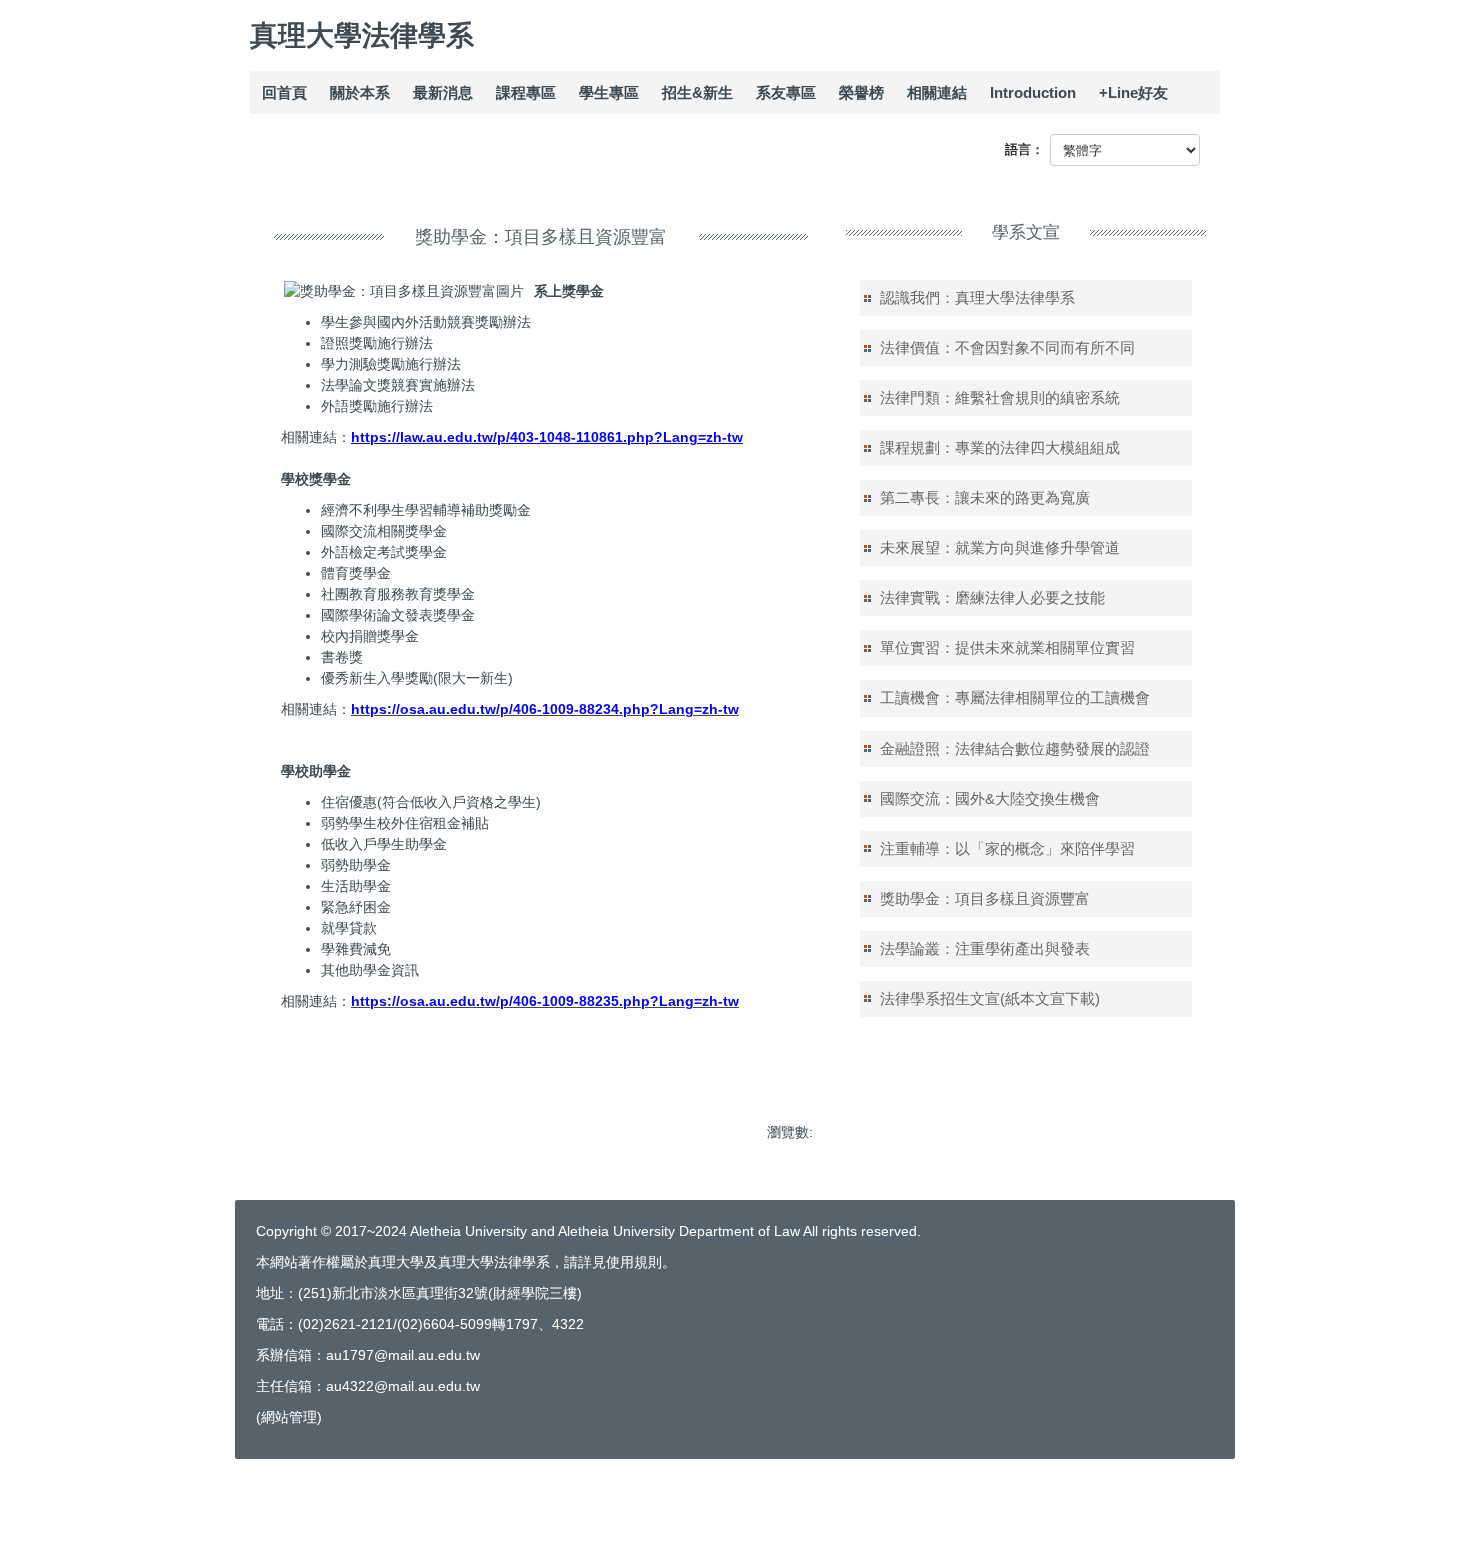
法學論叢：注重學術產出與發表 (985, 948)
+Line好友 (1133, 92)
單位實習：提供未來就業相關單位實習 (1007, 647)
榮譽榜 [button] (861, 92)
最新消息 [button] (443, 92)
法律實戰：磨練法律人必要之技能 (992, 597)
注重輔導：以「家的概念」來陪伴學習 (1007, 848)
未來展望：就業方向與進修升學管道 (1000, 547)
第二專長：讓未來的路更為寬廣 (985, 497)
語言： (1024, 149)
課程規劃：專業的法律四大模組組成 (1000, 447)
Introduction (1033, 92)
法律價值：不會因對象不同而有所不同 (1007, 347)
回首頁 (284, 92)
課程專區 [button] (526, 92)
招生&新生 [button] (697, 92)
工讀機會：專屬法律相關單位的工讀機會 (1015, 697)
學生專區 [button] (609, 92)
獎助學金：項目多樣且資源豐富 (985, 898)
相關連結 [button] (937, 92)
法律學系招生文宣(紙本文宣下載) (990, 998)
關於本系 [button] (360, 92)
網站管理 (289, 1417)
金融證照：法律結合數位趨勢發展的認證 (1015, 748)
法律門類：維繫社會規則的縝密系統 (1000, 397)
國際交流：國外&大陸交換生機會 (990, 798)
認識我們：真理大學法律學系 (977, 297)
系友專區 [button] (786, 92)
